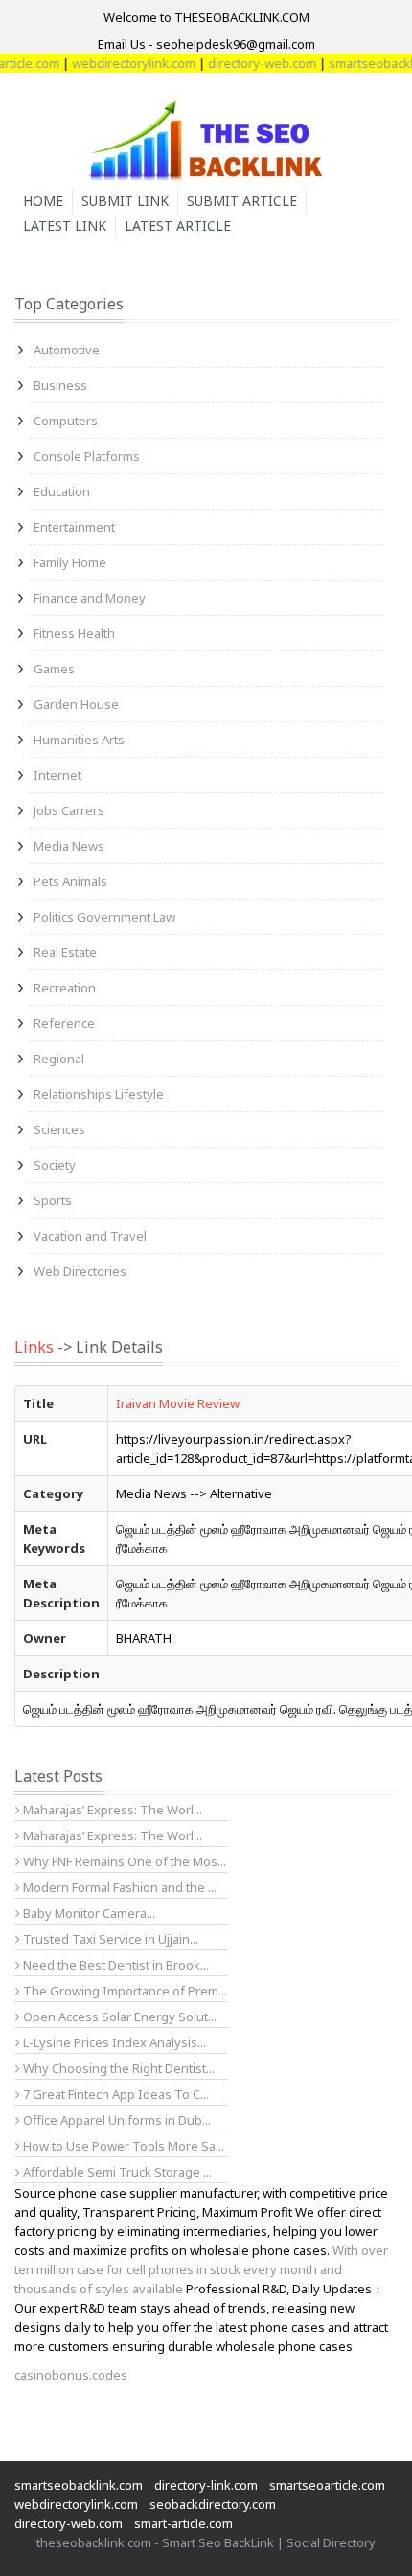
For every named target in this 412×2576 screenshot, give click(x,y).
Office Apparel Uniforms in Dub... (115, 2120)
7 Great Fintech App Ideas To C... (114, 2094)
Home (43, 201)
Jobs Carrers (69, 810)
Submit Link (125, 201)
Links (34, 1347)
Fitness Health (74, 633)
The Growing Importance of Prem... (124, 1991)
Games (54, 669)
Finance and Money (90, 598)
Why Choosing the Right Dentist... (117, 2068)
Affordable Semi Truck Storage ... (116, 2172)
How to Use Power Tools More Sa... (122, 2146)
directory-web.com (249, 63)
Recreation (65, 988)
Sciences (59, 1129)
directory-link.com (206, 2485)
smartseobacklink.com (79, 2485)
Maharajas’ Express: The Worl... (111, 1810)
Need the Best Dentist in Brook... (114, 1965)
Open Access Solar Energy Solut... (118, 2017)
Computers (66, 421)
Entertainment (74, 527)
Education (62, 491)
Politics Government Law (104, 917)
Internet (57, 775)
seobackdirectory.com (213, 2504)
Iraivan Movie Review (178, 1403)
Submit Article (242, 201)
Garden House (76, 704)
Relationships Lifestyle (99, 1094)
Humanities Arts (79, 740)
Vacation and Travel (90, 1236)
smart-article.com (183, 2523)
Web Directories (80, 1271)
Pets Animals (70, 881)
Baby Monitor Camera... (88, 1913)
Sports (53, 1200)
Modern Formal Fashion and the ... (118, 1887)
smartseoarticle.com (327, 2485)
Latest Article (178, 226)
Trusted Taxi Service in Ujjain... (109, 1939)
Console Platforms (87, 456)
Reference (64, 1023)
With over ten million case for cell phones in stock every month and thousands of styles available (201, 2269)
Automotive (67, 350)
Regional (59, 1059)
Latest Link (65, 226)
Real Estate (65, 952)
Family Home (70, 562)
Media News (69, 846)
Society (55, 1165)
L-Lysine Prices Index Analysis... (113, 2042)
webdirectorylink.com (120, 63)
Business (60, 385)
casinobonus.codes (71, 2375)
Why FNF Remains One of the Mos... (123, 1861)
